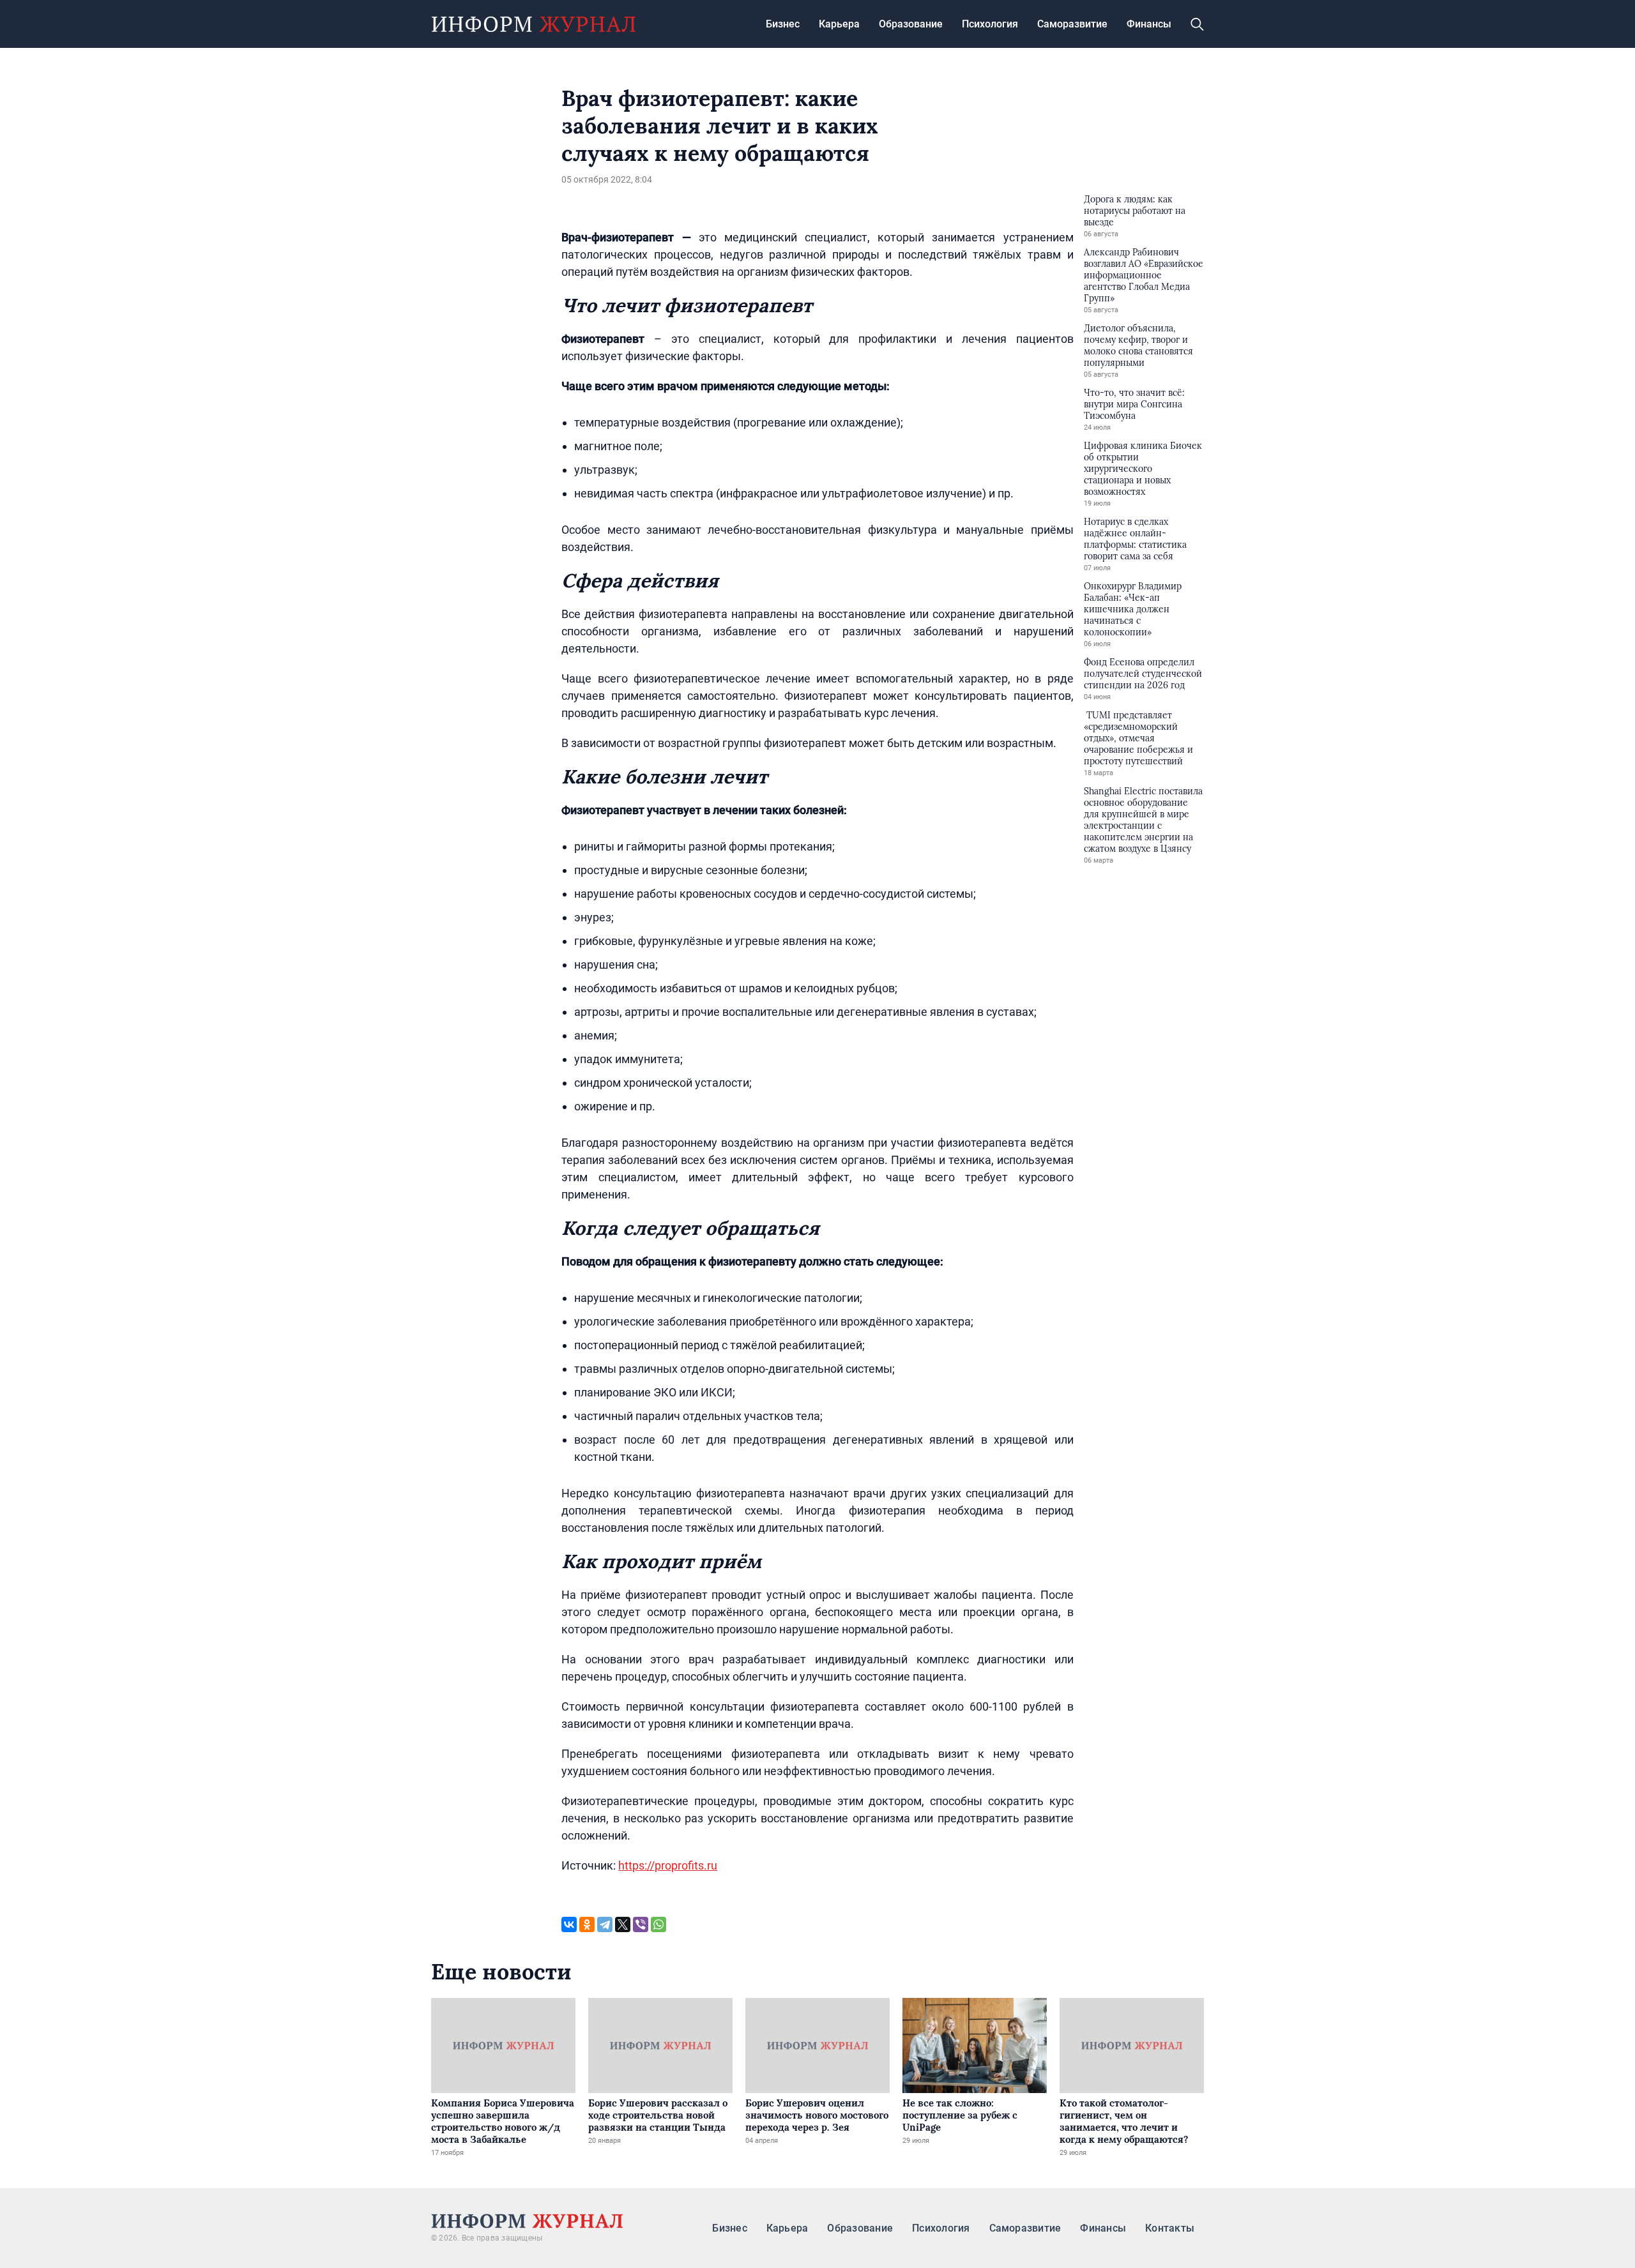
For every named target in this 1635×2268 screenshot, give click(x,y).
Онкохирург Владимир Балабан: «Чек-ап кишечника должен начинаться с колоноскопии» (1133, 609)
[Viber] (641, 1924)
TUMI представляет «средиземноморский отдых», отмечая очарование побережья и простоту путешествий (1138, 738)
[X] (623, 1924)
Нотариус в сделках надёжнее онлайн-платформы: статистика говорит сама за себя (1135, 539)
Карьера (839, 24)
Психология (990, 24)
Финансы (1149, 24)
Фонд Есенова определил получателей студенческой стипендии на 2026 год (1143, 674)
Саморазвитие (1072, 24)
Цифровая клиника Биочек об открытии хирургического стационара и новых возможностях (1143, 469)
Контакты (1170, 2228)
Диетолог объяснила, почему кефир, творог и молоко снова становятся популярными (1138, 345)
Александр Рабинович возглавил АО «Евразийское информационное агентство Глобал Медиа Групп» (1144, 275)
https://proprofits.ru (668, 1865)
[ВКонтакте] (569, 1924)
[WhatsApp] (658, 1924)
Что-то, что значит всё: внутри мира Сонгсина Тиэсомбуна (1134, 404)
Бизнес (783, 24)
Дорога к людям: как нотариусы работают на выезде (1135, 211)
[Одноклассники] (587, 1924)
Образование (911, 24)
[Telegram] (605, 1924)
